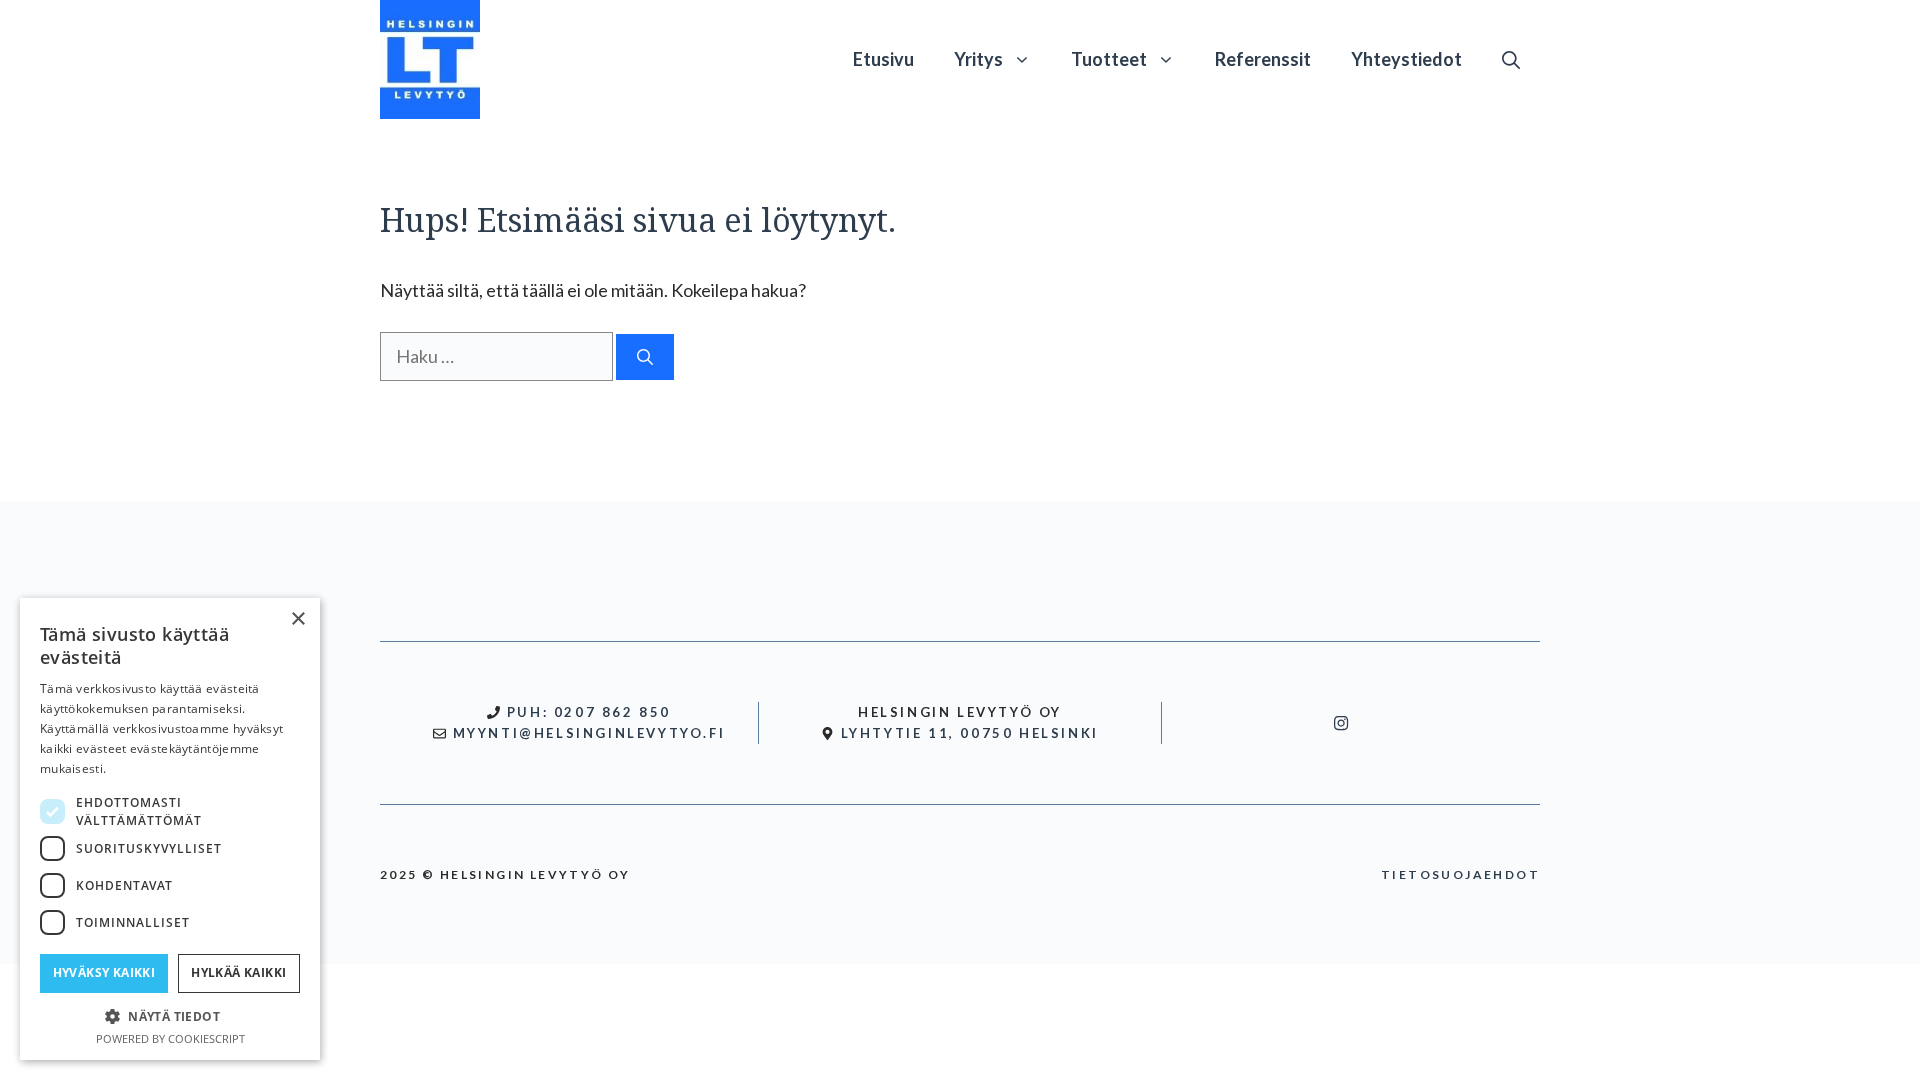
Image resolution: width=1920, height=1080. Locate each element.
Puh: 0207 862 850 (589, 712)
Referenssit (1263, 59)
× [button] (297, 619)
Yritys (978, 59)
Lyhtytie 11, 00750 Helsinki (970, 733)
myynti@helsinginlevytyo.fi (589, 733)
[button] (1511, 59)
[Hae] (645, 357)
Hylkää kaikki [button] (238, 972)
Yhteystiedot (1406, 59)
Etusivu (883, 59)
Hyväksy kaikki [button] (104, 972)
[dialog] (170, 829)
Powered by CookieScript (170, 1038)
